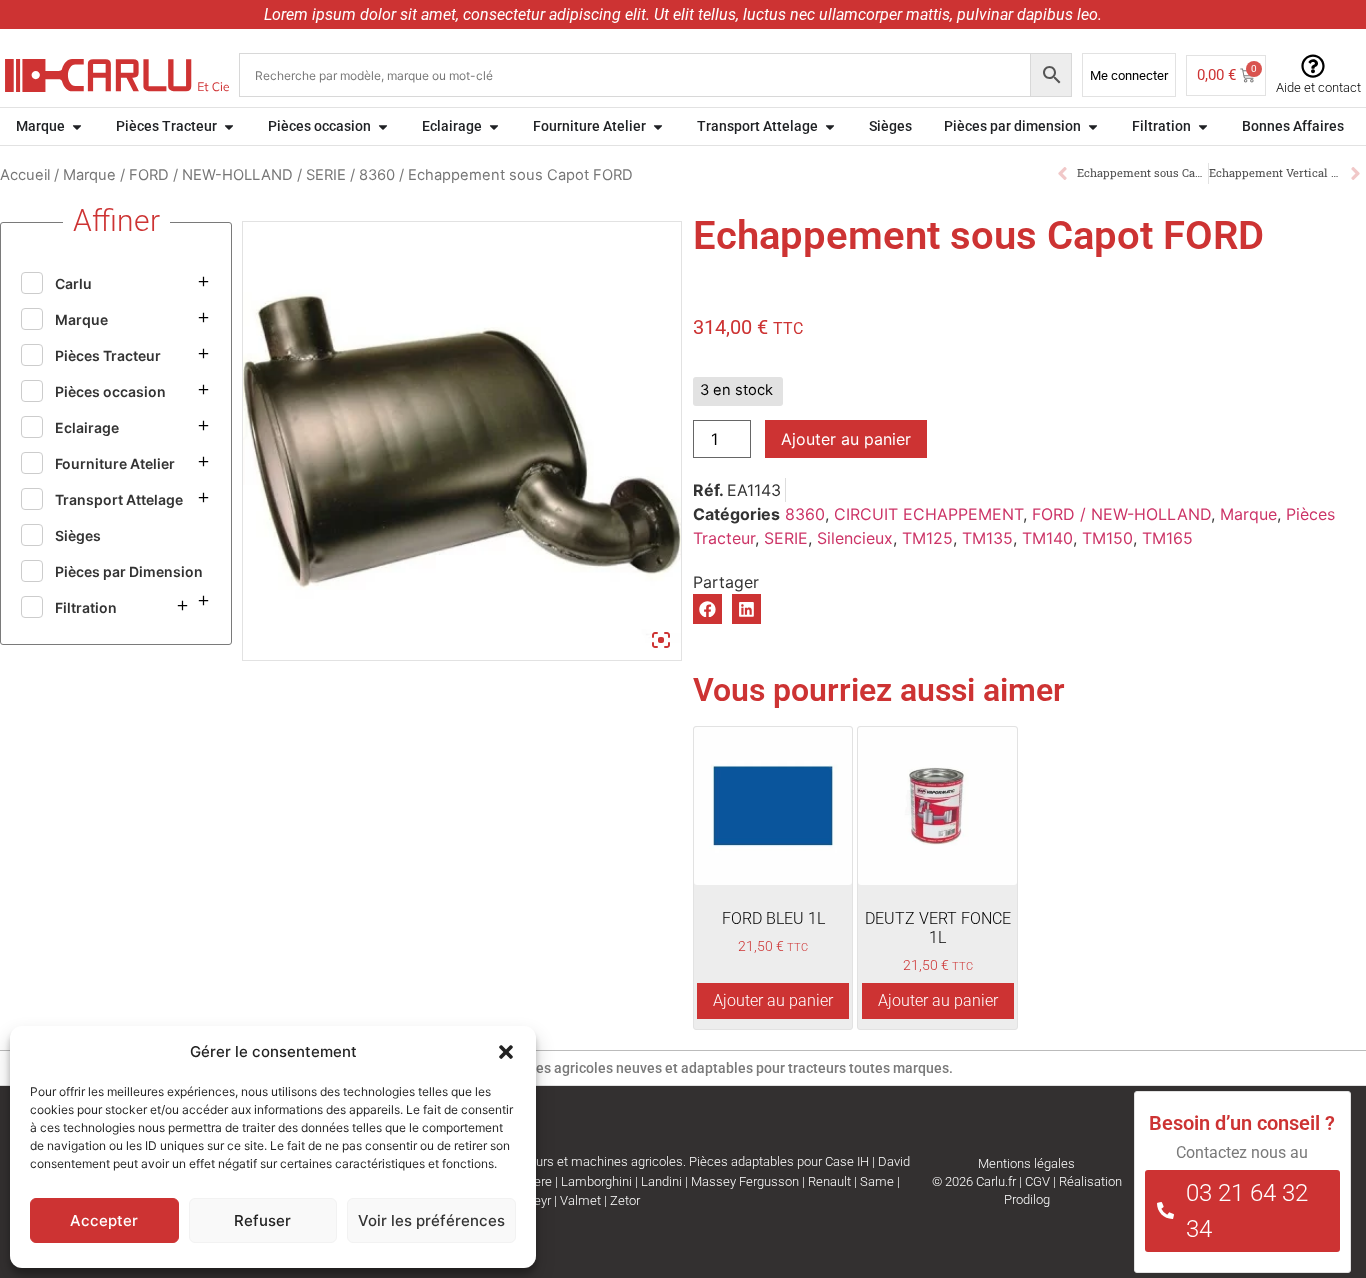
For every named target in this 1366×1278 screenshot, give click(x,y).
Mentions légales (1026, 1163)
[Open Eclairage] (494, 126)
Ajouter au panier (846, 439)
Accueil (25, 175)
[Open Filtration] (1203, 126)
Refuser (262, 1220)
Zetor (625, 1200)
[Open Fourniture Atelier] (658, 126)
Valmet (580, 1200)
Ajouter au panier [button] (773, 1000)
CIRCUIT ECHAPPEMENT (928, 514)
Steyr (536, 1200)
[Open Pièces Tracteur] (229, 126)
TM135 (987, 538)
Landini (661, 1181)
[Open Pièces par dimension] (1093, 126)
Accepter (104, 1220)
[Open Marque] (77, 126)
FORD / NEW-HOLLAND (211, 175)
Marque (89, 175)
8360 (377, 175)
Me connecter (1129, 75)
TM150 (1107, 538)
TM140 (1047, 538)
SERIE (326, 175)
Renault (829, 1181)
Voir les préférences (431, 1220)
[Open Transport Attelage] (830, 126)
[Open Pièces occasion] (383, 126)
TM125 (927, 538)
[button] (506, 1052)
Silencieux (855, 538)
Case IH (847, 1161)
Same (877, 1181)
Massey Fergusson (745, 1181)
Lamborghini (596, 1181)
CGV (1037, 1181)
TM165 (1167, 538)
